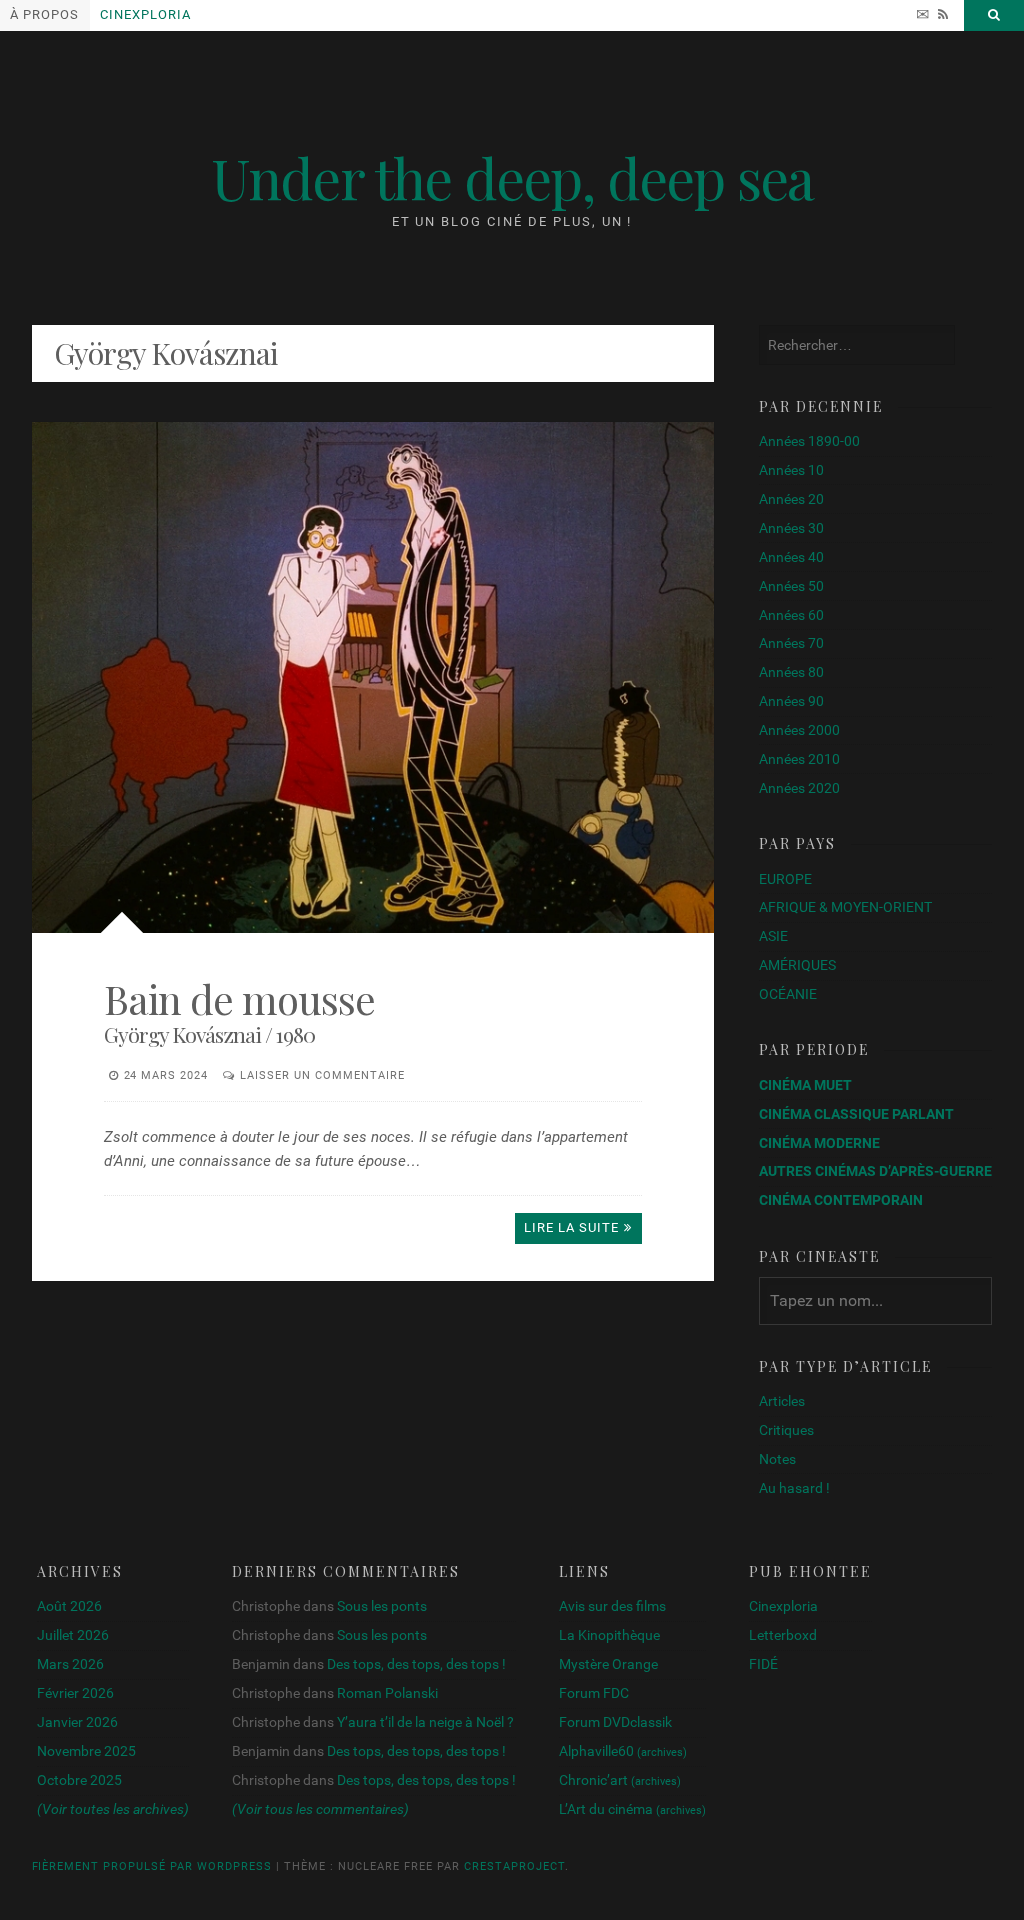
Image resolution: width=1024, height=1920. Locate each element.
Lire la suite (571, 1227)
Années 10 (791, 470)
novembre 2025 (86, 1751)
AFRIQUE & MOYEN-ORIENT (845, 907)
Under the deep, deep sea (512, 177)
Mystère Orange (608, 1664)
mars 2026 (70, 1664)
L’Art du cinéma (632, 1809)
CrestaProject (514, 1866)
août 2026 (69, 1606)
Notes (777, 1459)
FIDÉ (763, 1664)
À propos (44, 14)
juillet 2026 (73, 1635)
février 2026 (75, 1693)
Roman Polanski (387, 1693)
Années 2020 (799, 788)
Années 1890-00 (809, 441)
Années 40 (791, 557)
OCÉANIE (788, 994)
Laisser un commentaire (322, 1075)
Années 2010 (799, 759)
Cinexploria (145, 14)
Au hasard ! (794, 1488)
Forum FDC (594, 1693)
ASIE (773, 936)
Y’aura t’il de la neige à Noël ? (425, 1722)
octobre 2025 (79, 1780)
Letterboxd (783, 1635)
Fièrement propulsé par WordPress (152, 1866)
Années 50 (791, 586)
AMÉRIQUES (797, 965)
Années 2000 (799, 730)
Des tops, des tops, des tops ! (416, 1664)
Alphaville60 (623, 1751)
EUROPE (785, 879)
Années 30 (791, 528)
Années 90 (791, 701)
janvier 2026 (77, 1722)
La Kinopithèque (609, 1635)
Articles (782, 1401)
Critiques (786, 1430)
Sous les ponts (382, 1606)
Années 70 (791, 643)
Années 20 (791, 499)
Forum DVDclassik (615, 1722)
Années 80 (791, 672)
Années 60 (791, 615)
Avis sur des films (612, 1606)
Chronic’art (620, 1780)
